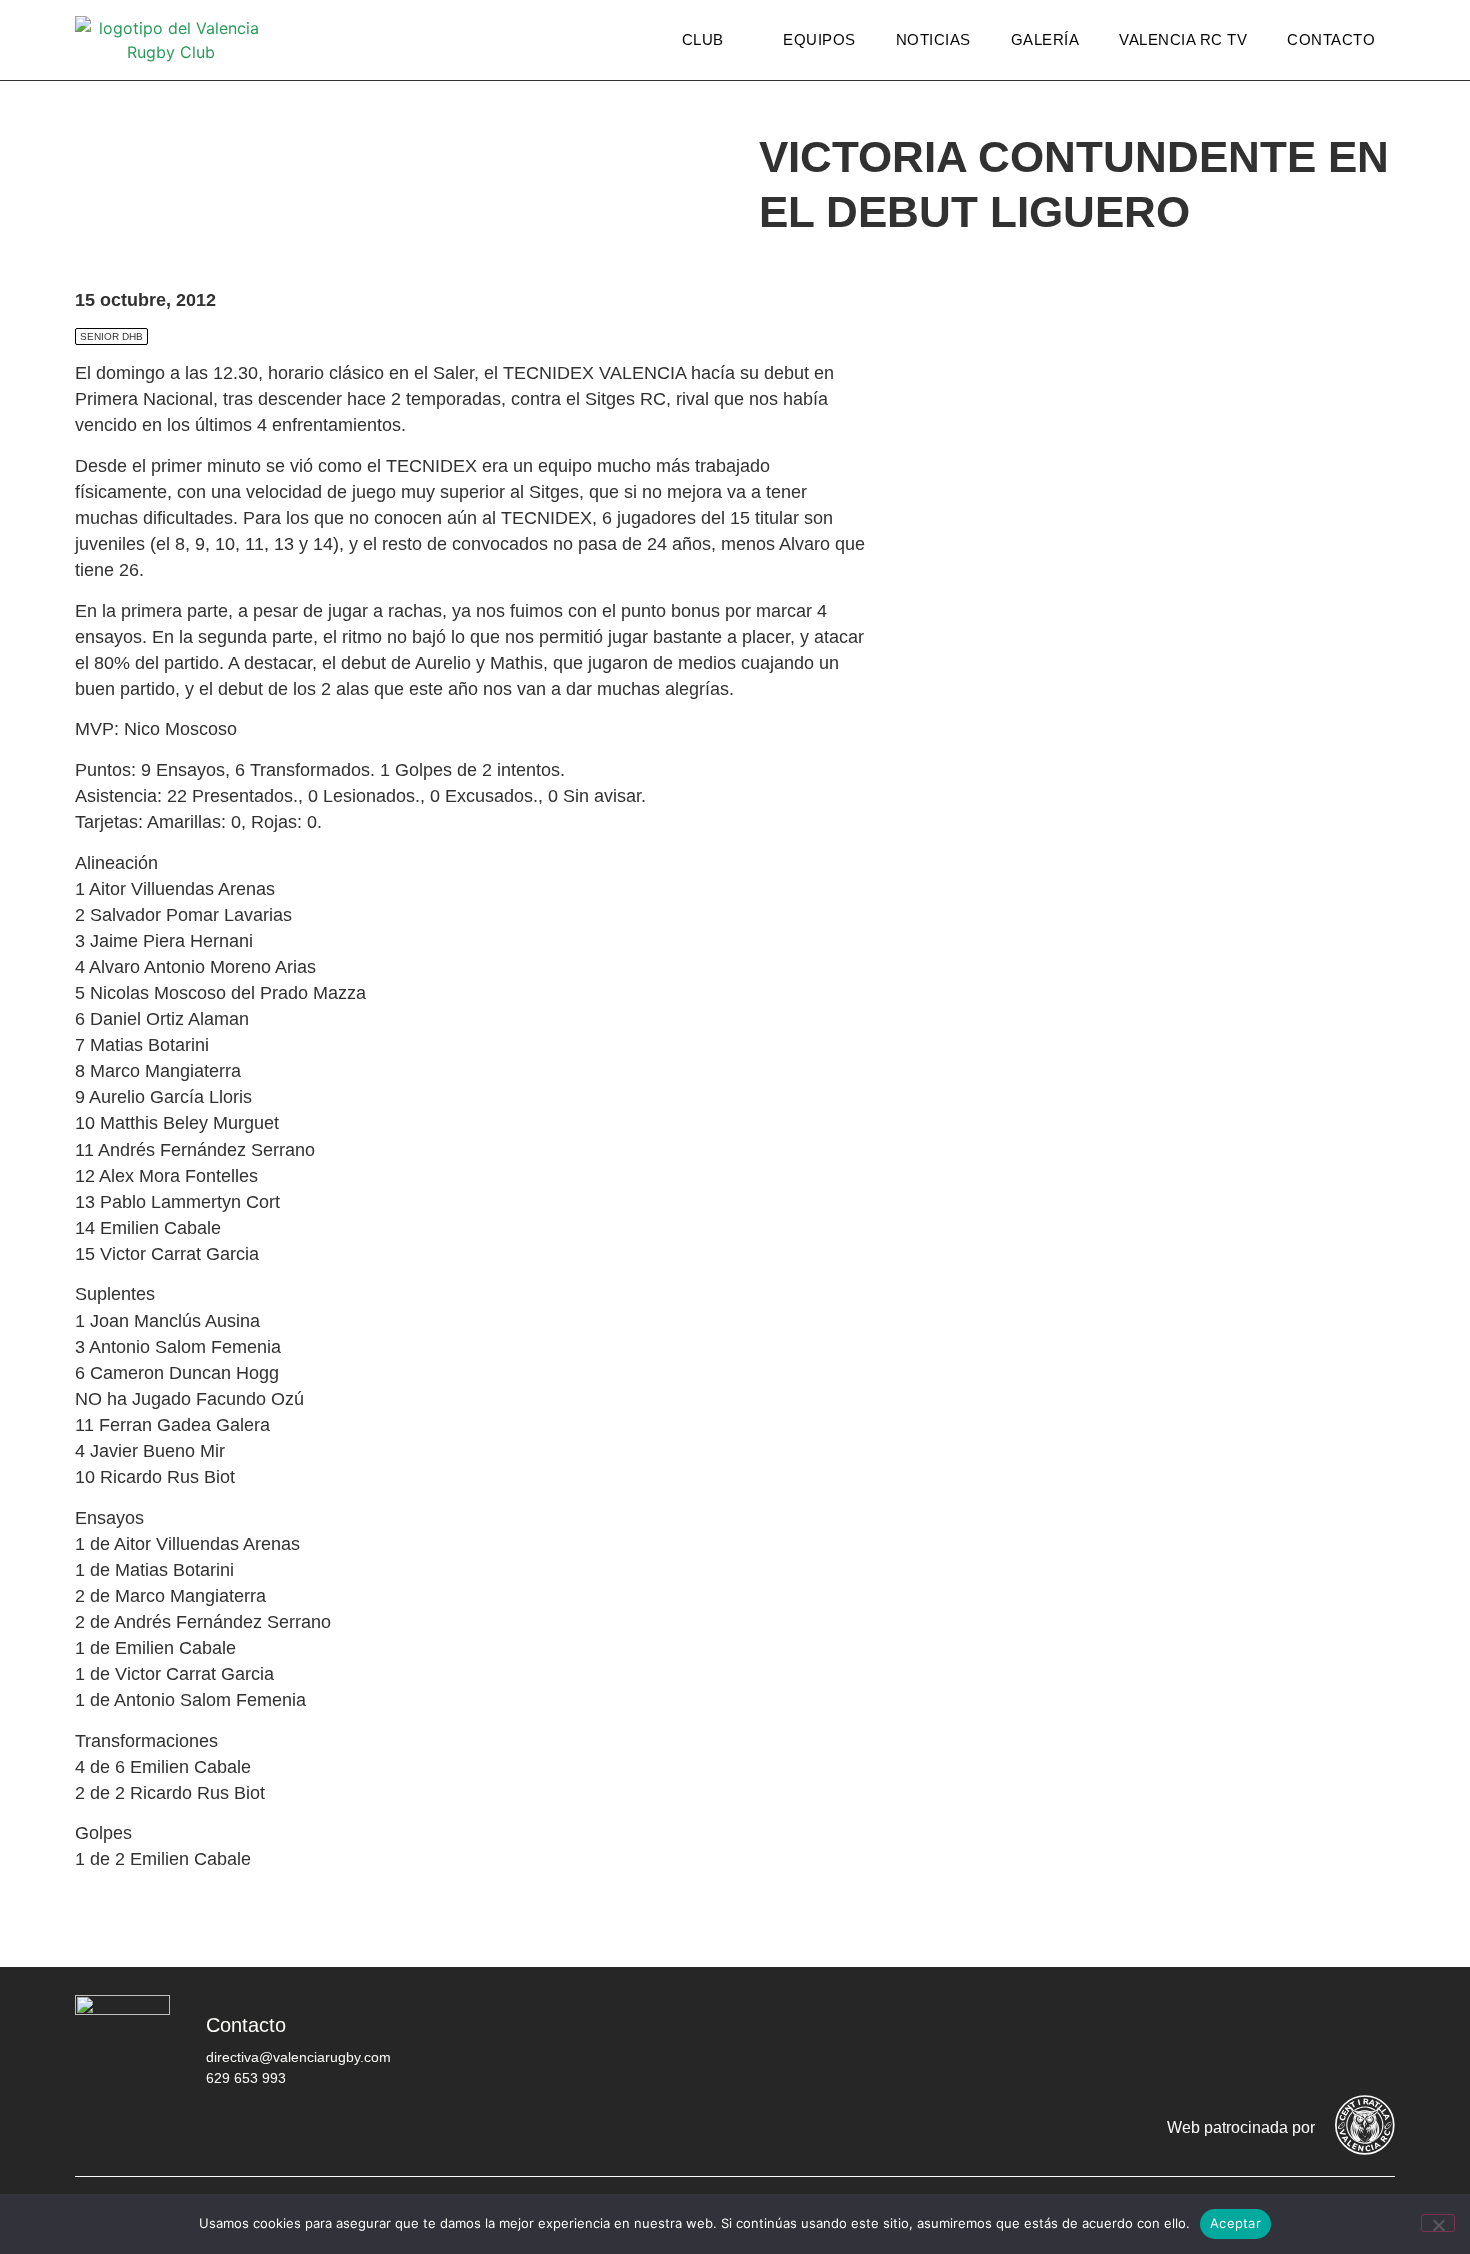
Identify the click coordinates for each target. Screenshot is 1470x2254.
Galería (1045, 39)
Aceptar (1235, 2223)
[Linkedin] (1370, 2040)
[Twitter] (1190, 2040)
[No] (1438, 2223)
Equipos (819, 39)
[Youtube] (1310, 2040)
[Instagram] (1250, 2040)
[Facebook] (1130, 2040)
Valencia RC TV (1183, 39)
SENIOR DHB (111, 336)
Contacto (1331, 39)
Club (703, 39)
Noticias (933, 39)
